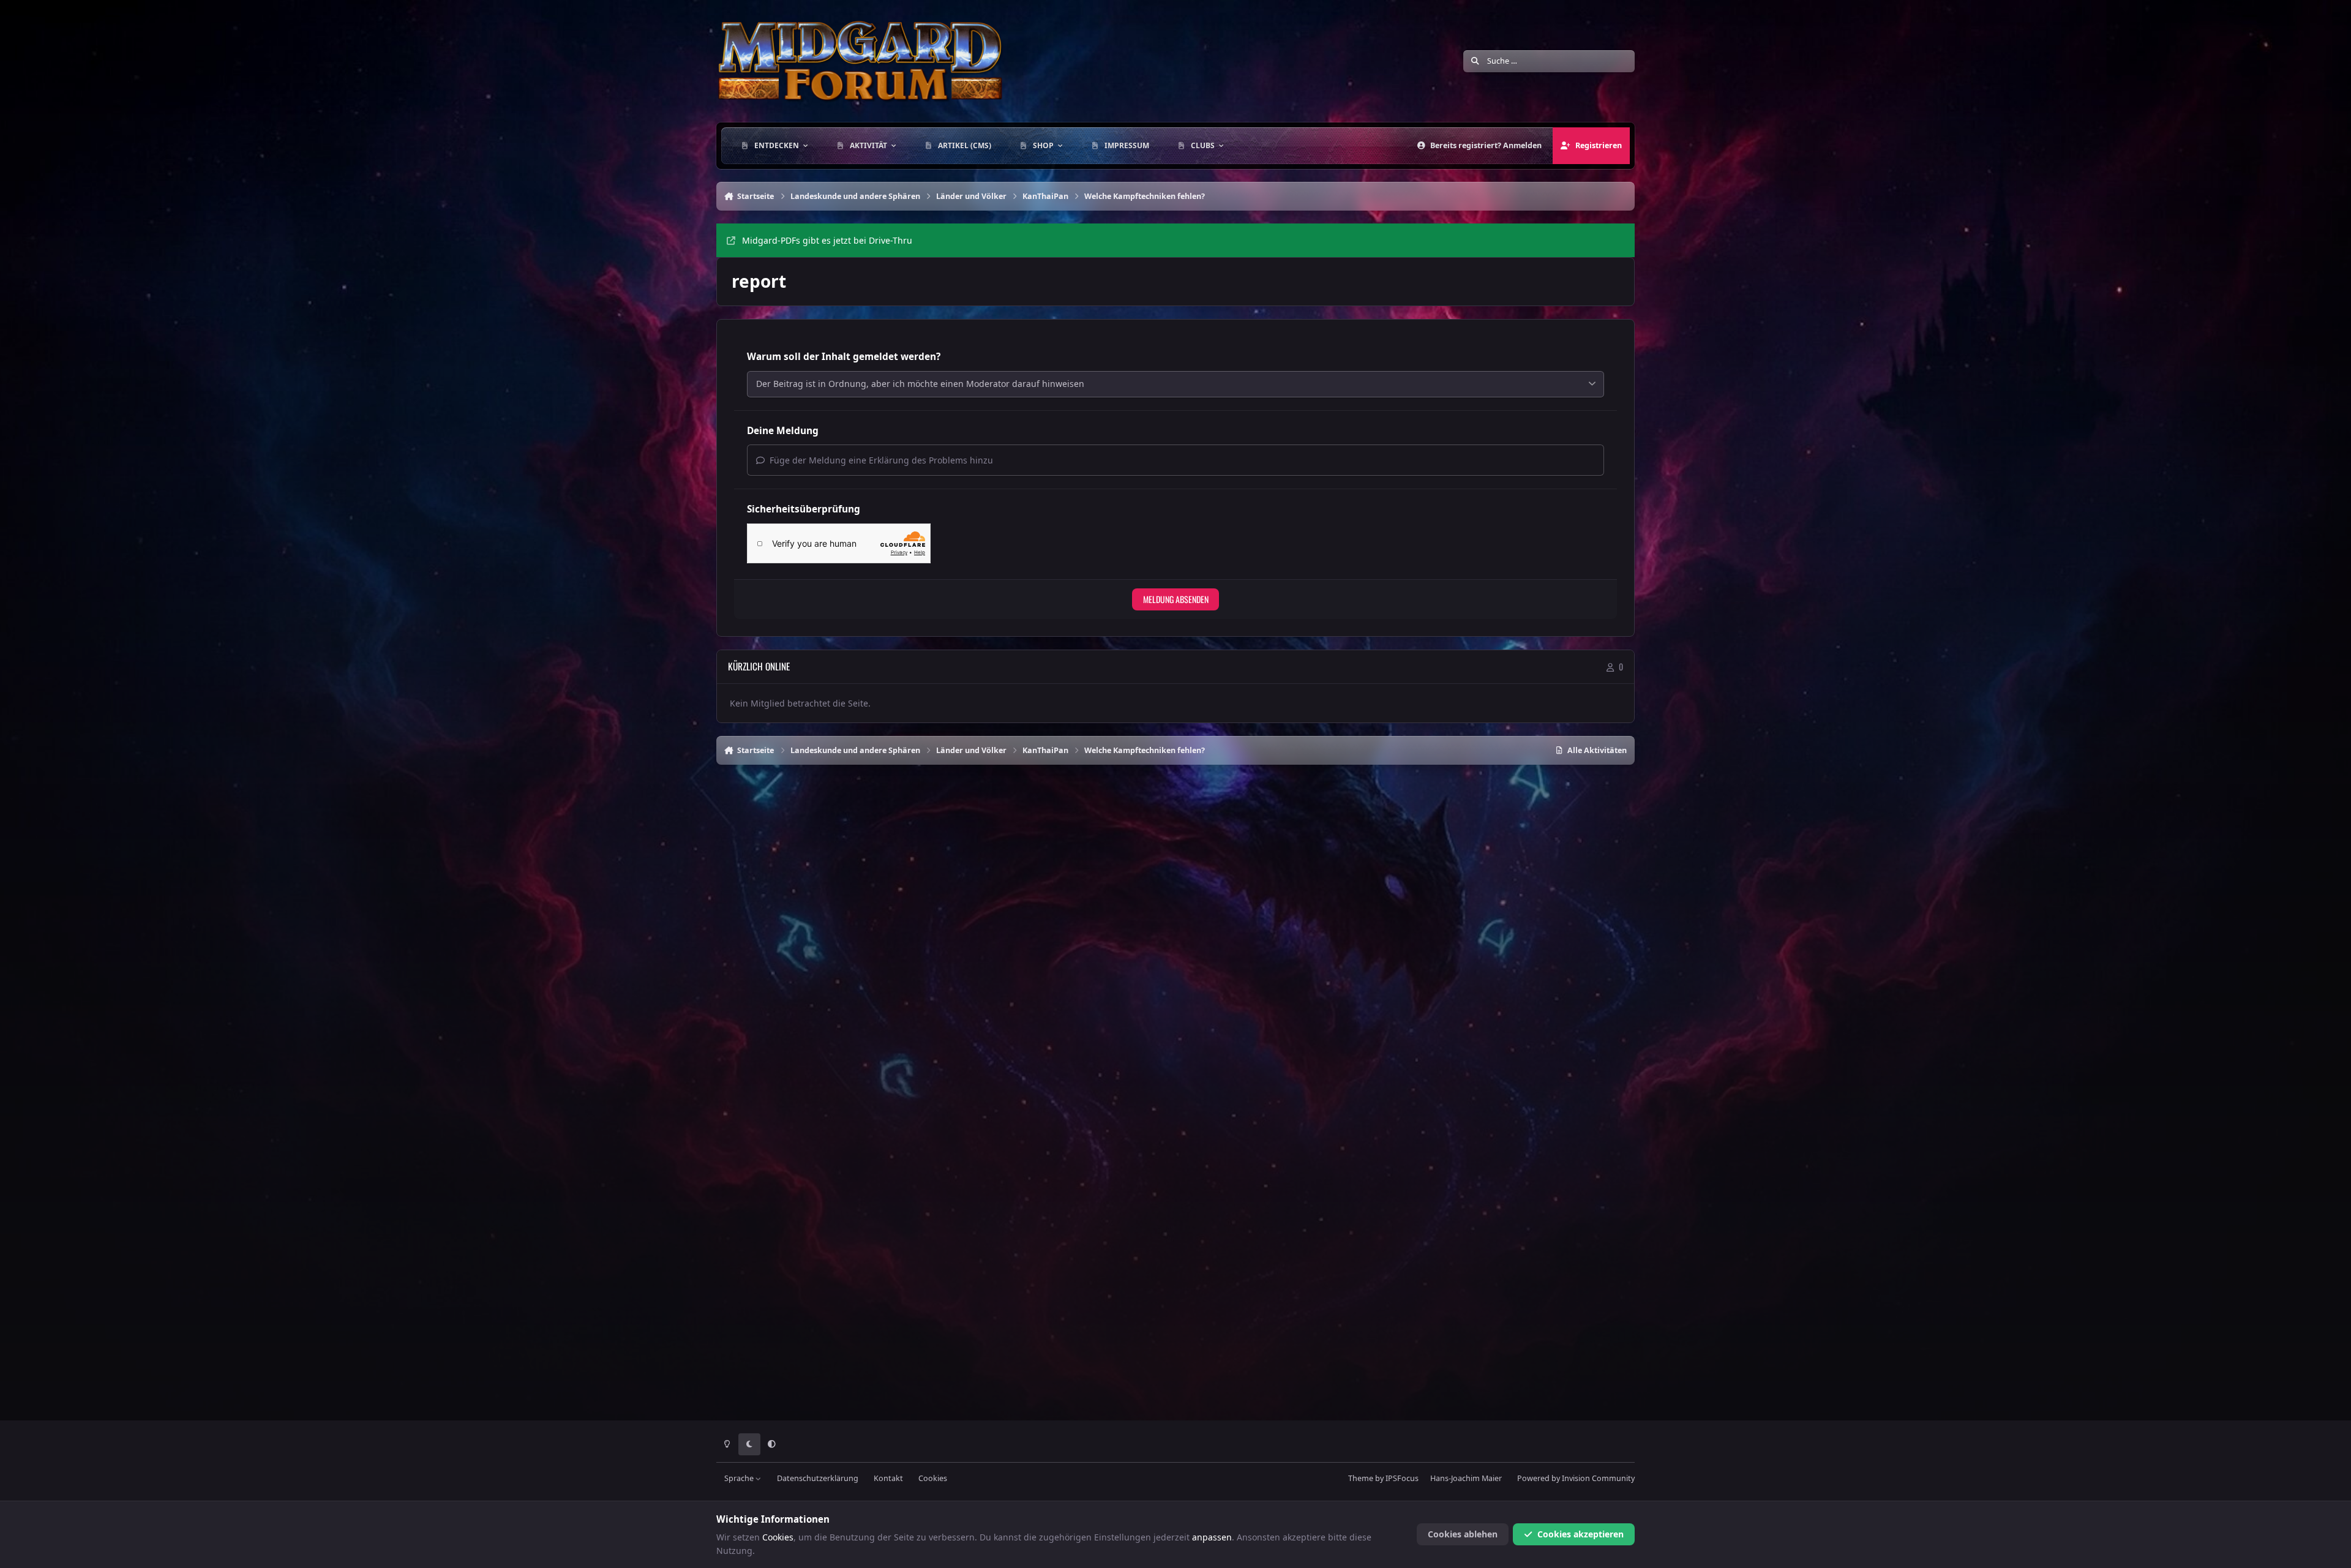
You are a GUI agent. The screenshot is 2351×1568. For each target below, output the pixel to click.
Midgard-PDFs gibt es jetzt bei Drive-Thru (827, 240)
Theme (1361, 1478)
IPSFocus (1402, 1478)
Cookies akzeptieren (1580, 1534)
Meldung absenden (1176, 599)
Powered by (1576, 1478)
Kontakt (888, 1478)
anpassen (1212, 1537)
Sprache (740, 1478)
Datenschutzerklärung (818, 1478)
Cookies (933, 1478)
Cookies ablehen (1463, 1534)
